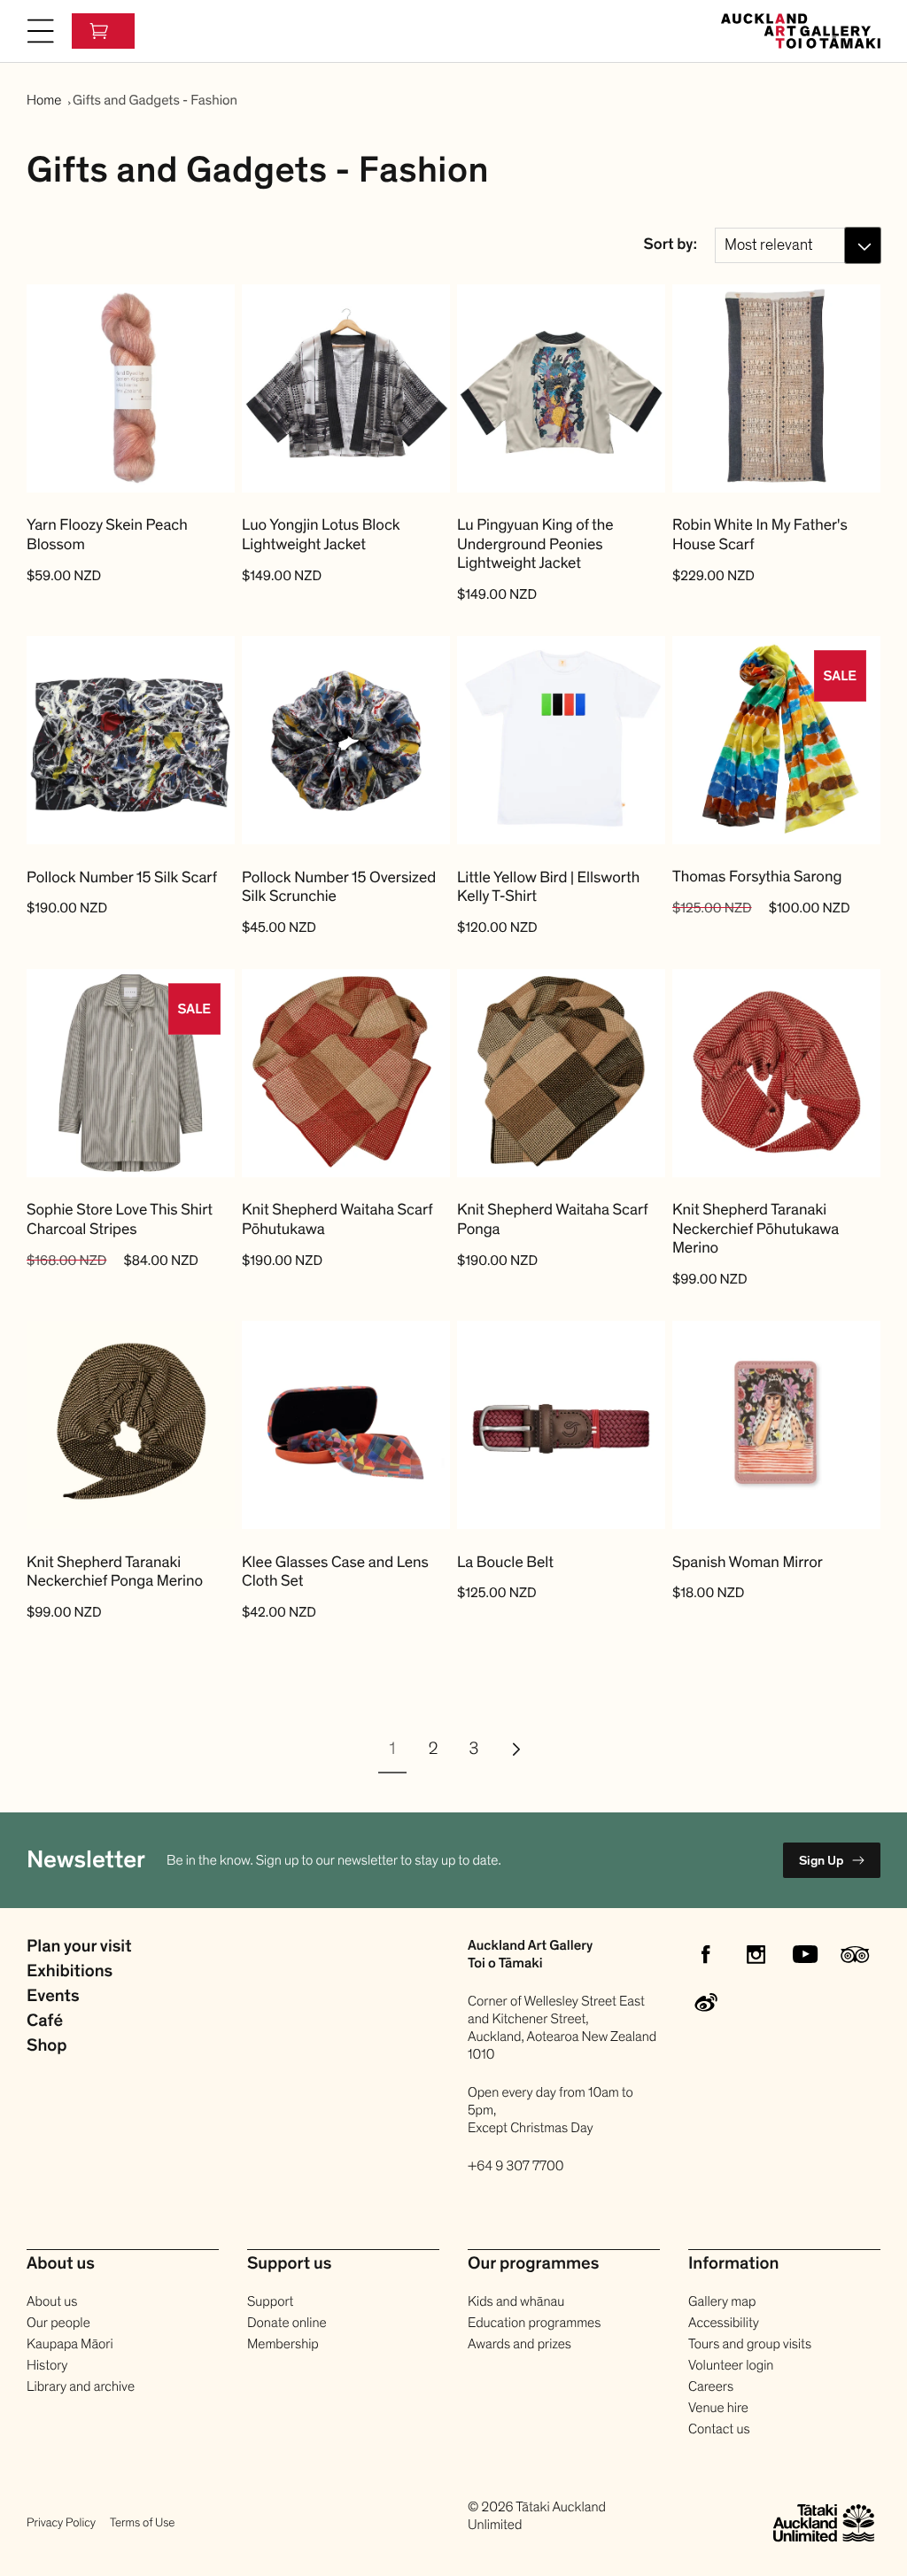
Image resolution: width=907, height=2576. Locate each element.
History (47, 2365)
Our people (58, 2323)
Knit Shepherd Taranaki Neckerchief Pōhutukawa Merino (756, 1230)
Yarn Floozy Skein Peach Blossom (107, 535)
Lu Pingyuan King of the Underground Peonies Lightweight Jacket (535, 545)
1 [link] (393, 1750)
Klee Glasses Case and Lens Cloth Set (335, 1573)
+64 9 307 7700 (516, 2166)
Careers (711, 2386)
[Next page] (515, 1749)
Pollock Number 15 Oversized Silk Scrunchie (339, 888)
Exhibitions (70, 1972)
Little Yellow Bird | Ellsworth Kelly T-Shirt (548, 888)
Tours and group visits (750, 2344)
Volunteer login (731, 2365)
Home (44, 100)
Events (53, 1997)
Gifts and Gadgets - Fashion (155, 100)
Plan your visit (79, 1947)
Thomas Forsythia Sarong (757, 878)
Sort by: (671, 245)
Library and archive (81, 2386)
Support (270, 2301)
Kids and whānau (516, 2301)
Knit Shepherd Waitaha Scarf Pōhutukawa (337, 1220)
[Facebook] (706, 1954)
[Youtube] (805, 1954)
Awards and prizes (519, 2344)
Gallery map (722, 2301)
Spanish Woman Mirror (748, 1563)
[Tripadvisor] (855, 1954)
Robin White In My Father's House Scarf (760, 535)
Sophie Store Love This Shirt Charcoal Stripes (120, 1220)
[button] (41, 31)
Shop (47, 2046)
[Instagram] (756, 1954)
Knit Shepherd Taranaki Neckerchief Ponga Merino (115, 1573)
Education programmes (534, 2323)
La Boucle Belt (505, 1563)
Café (45, 2021)
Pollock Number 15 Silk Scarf (122, 879)
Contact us (719, 2429)
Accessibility (724, 2323)
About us (52, 2301)
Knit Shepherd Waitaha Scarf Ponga (552, 1220)
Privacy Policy (61, 2522)
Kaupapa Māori (70, 2344)
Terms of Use (142, 2522)
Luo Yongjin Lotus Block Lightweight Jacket (321, 535)
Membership (283, 2344)
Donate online (287, 2323)
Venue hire (718, 2408)
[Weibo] (706, 2004)
